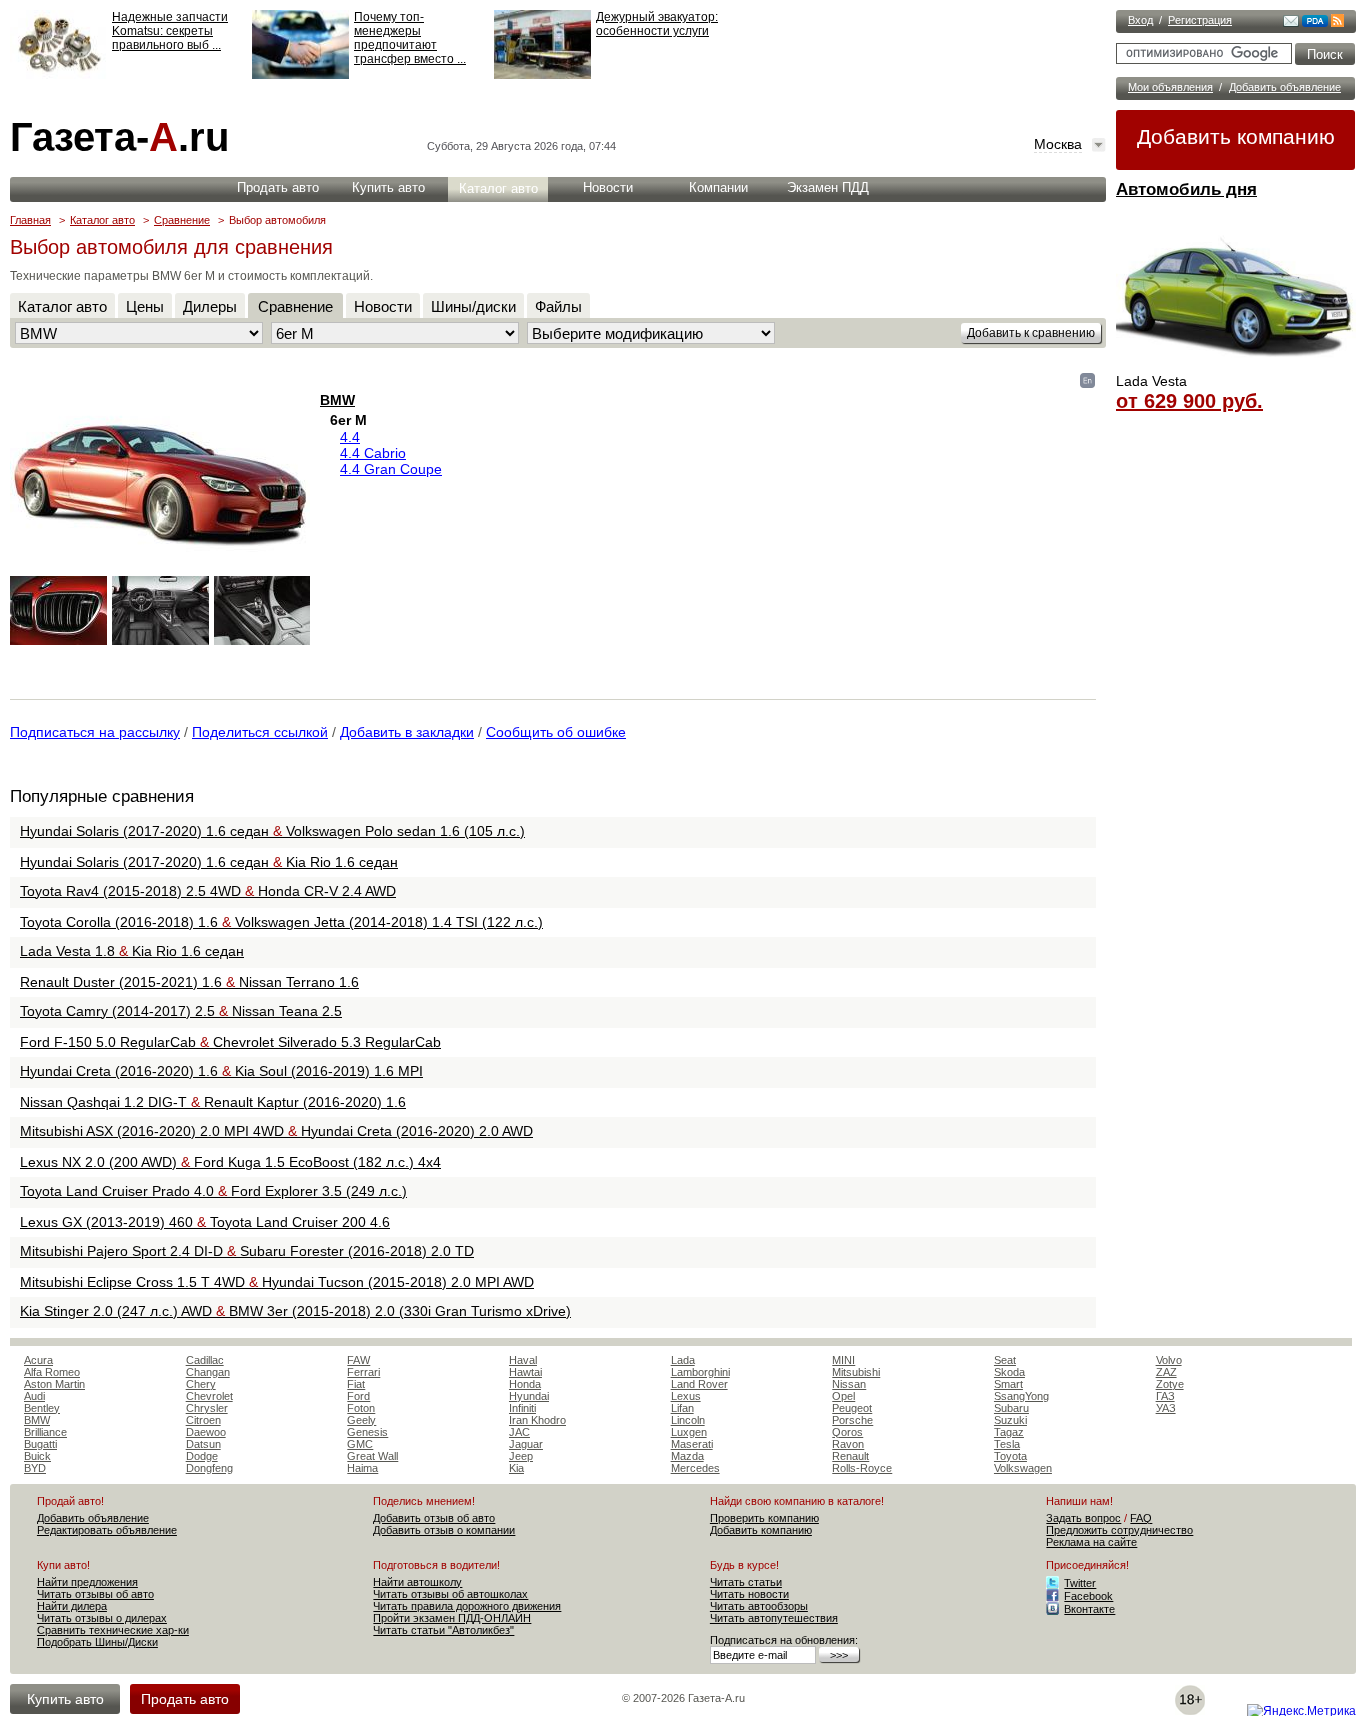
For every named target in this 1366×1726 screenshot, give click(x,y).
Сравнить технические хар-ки (113, 1630)
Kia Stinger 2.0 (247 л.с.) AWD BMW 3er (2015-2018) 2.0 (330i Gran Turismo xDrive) (295, 1311)
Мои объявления (1170, 87)
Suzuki (1010, 1420)
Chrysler (207, 1408)
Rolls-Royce (862, 1468)
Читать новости (749, 1594)
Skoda (1009, 1372)
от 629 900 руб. (1189, 401)
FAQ (1141, 1518)
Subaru (1011, 1408)
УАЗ (1166, 1408)
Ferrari (363, 1372)
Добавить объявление (1285, 87)
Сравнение (182, 220)
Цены (145, 306)
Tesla (1007, 1444)
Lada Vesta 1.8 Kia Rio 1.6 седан (132, 951)
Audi (34, 1396)
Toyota (1010, 1456)
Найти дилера (72, 1606)
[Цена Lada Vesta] (1236, 366)
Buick (37, 1456)
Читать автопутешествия (774, 1618)
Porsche (852, 1420)
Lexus (686, 1396)
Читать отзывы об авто (95, 1594)
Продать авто (278, 187)
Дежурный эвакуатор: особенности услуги (657, 24)
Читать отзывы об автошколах (450, 1594)
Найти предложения (87, 1582)
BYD (35, 1468)
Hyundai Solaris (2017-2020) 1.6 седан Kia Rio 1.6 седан (209, 862)
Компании (718, 187)
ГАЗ (1165, 1396)
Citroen (203, 1420)
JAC (519, 1432)
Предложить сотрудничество (1119, 1530)
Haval (523, 1360)
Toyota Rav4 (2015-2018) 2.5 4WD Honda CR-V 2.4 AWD (208, 891)
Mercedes (695, 1468)
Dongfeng (209, 1468)
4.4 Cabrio (373, 453)
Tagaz (1009, 1432)
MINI (843, 1360)
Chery (201, 1384)
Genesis (367, 1432)
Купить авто (388, 187)
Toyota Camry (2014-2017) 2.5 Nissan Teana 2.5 (181, 1011)
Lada (683, 1360)
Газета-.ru (119, 137)
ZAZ (1166, 1372)
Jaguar (526, 1444)
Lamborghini (700, 1372)
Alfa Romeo (52, 1372)
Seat (1005, 1360)
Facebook (1088, 1596)
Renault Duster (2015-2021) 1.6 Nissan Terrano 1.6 (189, 982)
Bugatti (40, 1444)
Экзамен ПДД (828, 187)
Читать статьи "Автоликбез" (443, 1630)
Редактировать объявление (107, 1530)
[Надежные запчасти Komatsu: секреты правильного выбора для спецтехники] (58, 75)
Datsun (203, 1444)
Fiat (356, 1384)
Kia (516, 1468)
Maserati (692, 1444)
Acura (38, 1360)
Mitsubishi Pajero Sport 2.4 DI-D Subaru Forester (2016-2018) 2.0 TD (247, 1251)
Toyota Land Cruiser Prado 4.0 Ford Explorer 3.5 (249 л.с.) (213, 1191)
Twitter (1080, 1583)
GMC (360, 1444)
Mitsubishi (856, 1372)
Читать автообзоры (759, 1606)
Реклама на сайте (1091, 1542)
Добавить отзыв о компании (444, 1530)
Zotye (1170, 1384)
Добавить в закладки (407, 732)
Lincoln (688, 1420)
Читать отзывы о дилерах (102, 1618)
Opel (843, 1396)
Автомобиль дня (1186, 189)
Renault (850, 1456)
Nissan (849, 1384)
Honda (525, 1384)
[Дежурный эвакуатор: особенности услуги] (542, 75)
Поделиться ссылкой (260, 732)
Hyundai (529, 1396)
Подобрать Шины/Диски (97, 1642)
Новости (608, 187)
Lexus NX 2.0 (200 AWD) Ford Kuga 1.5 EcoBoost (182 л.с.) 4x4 (230, 1162)
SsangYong (1021, 1396)
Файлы (558, 306)
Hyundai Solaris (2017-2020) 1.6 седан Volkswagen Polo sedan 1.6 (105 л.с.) (272, 831)
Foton (361, 1408)
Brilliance (45, 1432)
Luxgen (689, 1432)
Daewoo (206, 1432)
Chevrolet (209, 1396)
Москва (1058, 144)
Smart (1008, 1384)
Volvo (1169, 1360)
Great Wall (372, 1456)
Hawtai (525, 1372)
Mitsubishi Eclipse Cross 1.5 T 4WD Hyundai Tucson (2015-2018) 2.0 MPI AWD (277, 1282)
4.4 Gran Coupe (391, 469)
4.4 (350, 437)
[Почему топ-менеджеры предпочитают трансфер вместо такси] (300, 75)
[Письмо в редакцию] (1291, 23)
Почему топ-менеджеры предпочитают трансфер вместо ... (410, 38)
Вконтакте (1089, 1609)
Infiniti (522, 1408)
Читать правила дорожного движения (467, 1606)
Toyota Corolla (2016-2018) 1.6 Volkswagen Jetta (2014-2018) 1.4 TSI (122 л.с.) (281, 922)
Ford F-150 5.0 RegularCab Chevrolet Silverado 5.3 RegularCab (230, 1042)
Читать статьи (746, 1582)
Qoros (847, 1432)
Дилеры (210, 306)
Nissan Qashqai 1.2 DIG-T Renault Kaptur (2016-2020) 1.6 (213, 1102)
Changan (208, 1372)
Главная (30, 220)
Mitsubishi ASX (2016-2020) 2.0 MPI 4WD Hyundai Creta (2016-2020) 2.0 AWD (276, 1131)
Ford (358, 1396)
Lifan (682, 1408)
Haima (362, 1468)
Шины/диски (473, 306)
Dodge (202, 1456)
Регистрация (1200, 20)
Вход (1140, 20)
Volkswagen (1023, 1468)
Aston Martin (54, 1384)
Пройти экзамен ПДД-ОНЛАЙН (452, 1618)
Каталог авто (498, 188)
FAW (358, 1360)
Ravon (848, 1444)
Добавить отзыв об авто (434, 1518)
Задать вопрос (1083, 1518)
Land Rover (699, 1384)
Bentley (42, 1408)
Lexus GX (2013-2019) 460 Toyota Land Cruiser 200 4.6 (205, 1222)
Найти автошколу (417, 1582)
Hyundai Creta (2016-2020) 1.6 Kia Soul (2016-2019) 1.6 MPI (221, 1071)
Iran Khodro (537, 1420)
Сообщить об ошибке (556, 732)
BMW (337, 400)
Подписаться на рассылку (95, 732)
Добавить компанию (1236, 136)
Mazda (687, 1456)
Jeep (521, 1456)
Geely (361, 1420)
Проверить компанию (764, 1518)
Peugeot (852, 1408)
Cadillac (205, 1360)
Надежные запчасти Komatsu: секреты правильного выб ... (170, 31)
